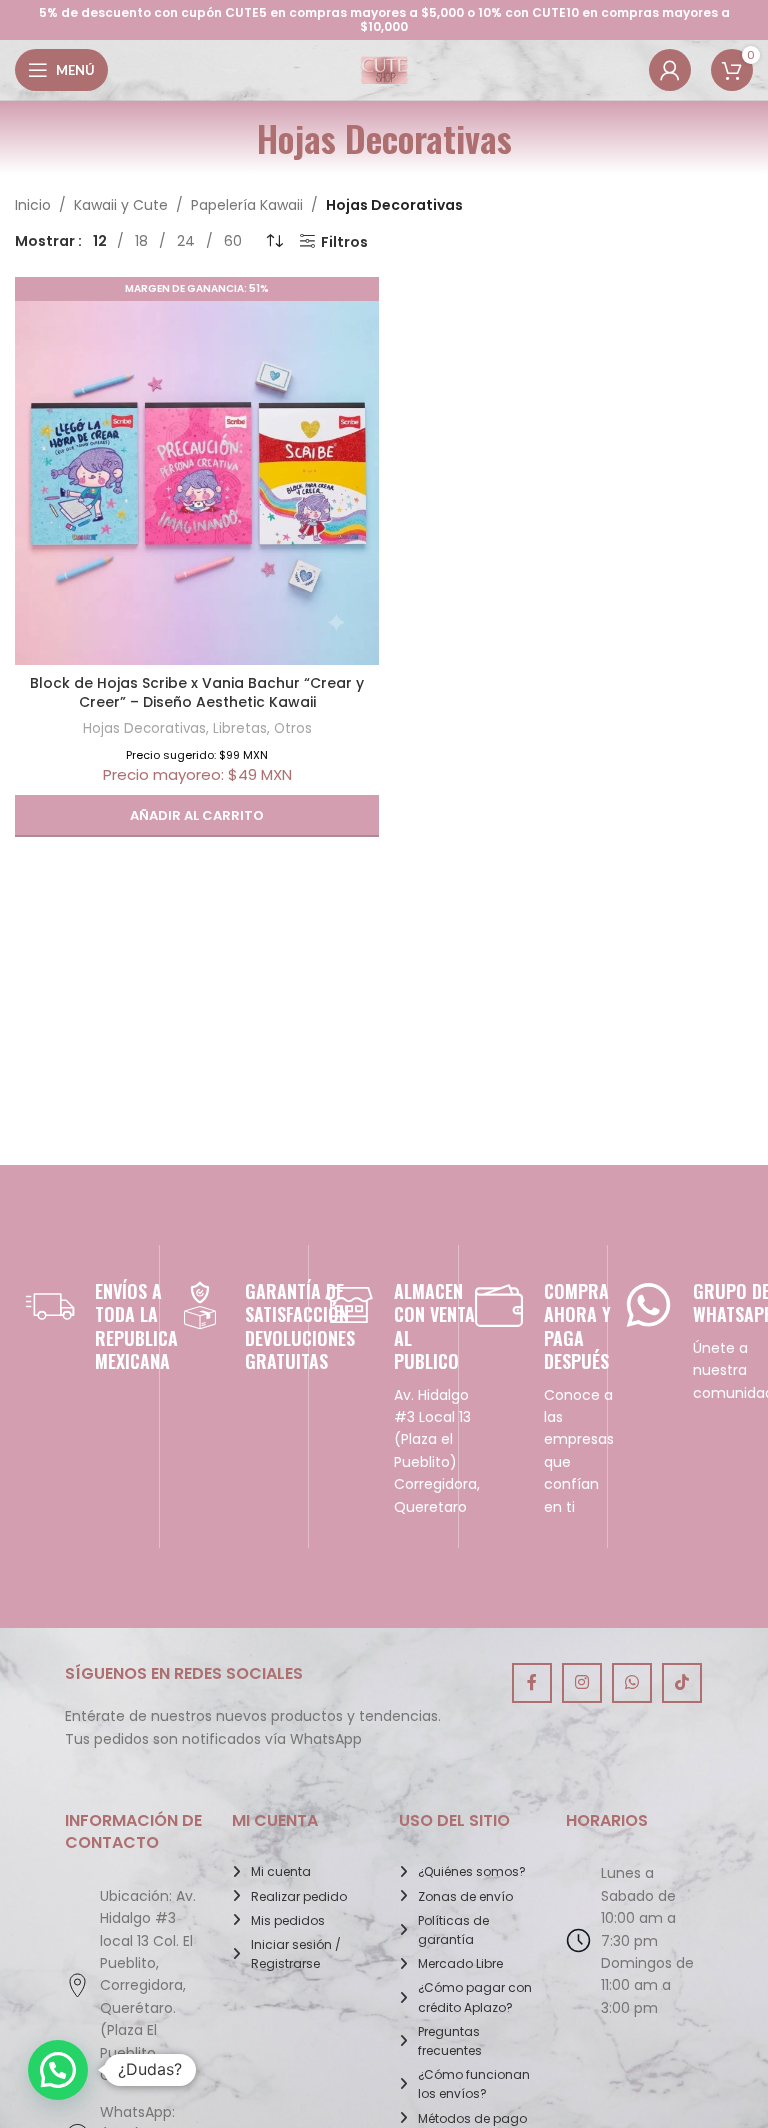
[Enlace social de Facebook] (532, 1683)
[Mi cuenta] (670, 70)
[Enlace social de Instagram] (582, 1683)
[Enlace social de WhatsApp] (632, 1683)
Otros (293, 728)
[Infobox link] (84, 1327)
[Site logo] (384, 69)
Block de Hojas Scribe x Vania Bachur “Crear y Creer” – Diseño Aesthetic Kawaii (197, 693)
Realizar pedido (299, 1896)
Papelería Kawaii (247, 205)
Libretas (240, 728)
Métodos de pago (472, 2118)
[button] (197, 816)
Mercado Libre (460, 1963)
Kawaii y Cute (121, 205)
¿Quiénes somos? (472, 1871)
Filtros (344, 241)
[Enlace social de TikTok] (682, 1683)
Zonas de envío (465, 1896)
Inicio (33, 205)
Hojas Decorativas (144, 728)
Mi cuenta (281, 1871)
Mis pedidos (288, 1920)
